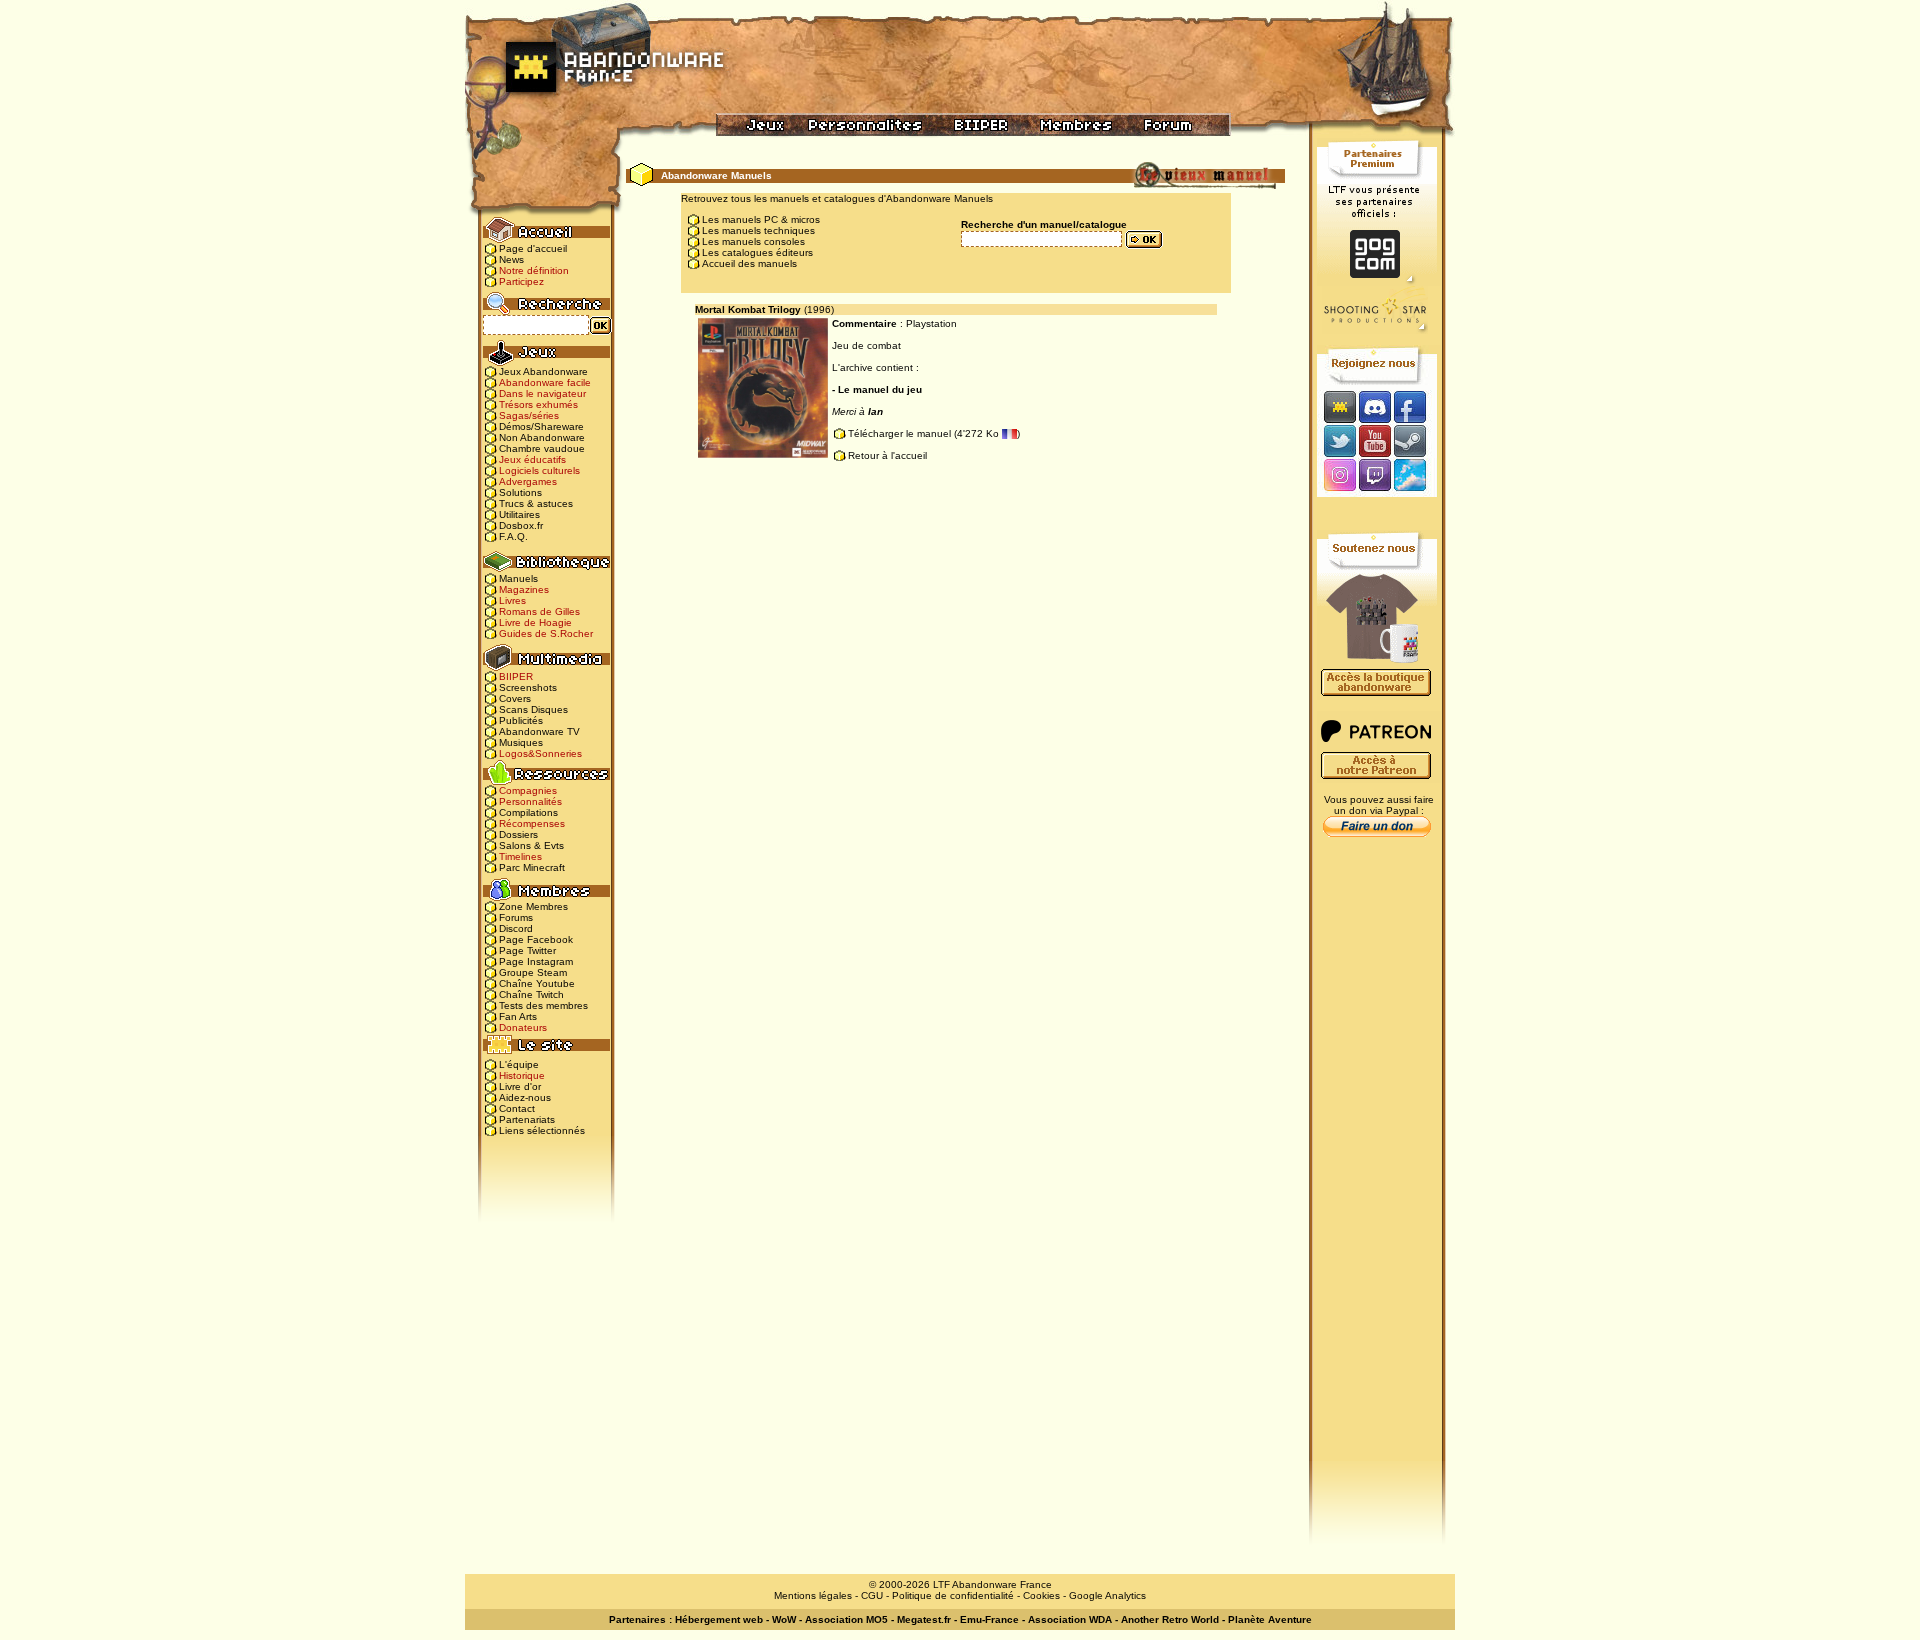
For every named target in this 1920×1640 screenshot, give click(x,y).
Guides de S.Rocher (546, 633)
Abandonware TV (539, 731)
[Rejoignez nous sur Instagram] (1337, 476)
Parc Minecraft (532, 867)
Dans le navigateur (542, 393)
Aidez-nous (525, 1097)
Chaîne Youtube (537, 983)
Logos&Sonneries (540, 753)
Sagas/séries (529, 415)
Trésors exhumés (538, 404)
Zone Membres (533, 906)
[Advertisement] (1377, 1161)
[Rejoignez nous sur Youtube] (1374, 440)
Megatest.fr (924, 1619)
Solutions (520, 492)
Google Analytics (1107, 1595)
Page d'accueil (533, 248)
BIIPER (516, 676)
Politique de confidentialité (953, 1595)
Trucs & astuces (536, 503)
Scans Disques (533, 709)
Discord (516, 928)
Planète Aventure (1270, 1619)
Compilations (528, 812)
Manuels (518, 578)
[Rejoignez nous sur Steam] (1416, 440)
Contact (517, 1108)
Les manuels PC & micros (761, 219)
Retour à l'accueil (887, 455)
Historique (522, 1075)
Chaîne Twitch (531, 994)
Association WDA (1070, 1619)
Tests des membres (543, 1005)
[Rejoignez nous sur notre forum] (1337, 406)
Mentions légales (813, 1595)
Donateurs (523, 1027)
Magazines (524, 589)
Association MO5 (846, 1619)
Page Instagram (536, 961)
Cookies (1041, 1595)
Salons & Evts (531, 845)
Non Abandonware (542, 437)
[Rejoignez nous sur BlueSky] (1416, 476)
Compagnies (528, 790)
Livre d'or (520, 1086)
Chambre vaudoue (542, 448)
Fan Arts (518, 1016)
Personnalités (530, 801)
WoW (784, 1619)
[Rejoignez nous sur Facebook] (1416, 406)
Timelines (520, 856)
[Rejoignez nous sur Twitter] (1337, 440)
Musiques (521, 742)
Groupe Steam (533, 972)
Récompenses (532, 823)
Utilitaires (519, 514)
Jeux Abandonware (543, 371)
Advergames (528, 481)
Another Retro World (1170, 1619)
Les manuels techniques (758, 230)
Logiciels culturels (539, 470)
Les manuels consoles (753, 241)
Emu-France (989, 1619)
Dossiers (518, 834)
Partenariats (527, 1119)
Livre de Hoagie (535, 622)
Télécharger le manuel (899, 433)
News (511, 259)
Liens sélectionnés (542, 1130)
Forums (516, 917)
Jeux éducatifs (532, 459)
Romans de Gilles (539, 611)
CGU (872, 1595)
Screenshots (528, 687)
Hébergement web (719, 1619)
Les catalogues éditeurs (757, 252)
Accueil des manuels (749, 263)
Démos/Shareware (541, 426)
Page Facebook (536, 939)
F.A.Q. (513, 536)
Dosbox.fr (521, 525)
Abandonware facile (545, 382)
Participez (521, 281)
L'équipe (519, 1064)
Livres (512, 600)
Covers (515, 698)
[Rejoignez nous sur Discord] (1374, 406)
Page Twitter (527, 950)
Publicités (521, 720)
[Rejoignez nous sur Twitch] (1374, 476)
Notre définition (534, 270)
